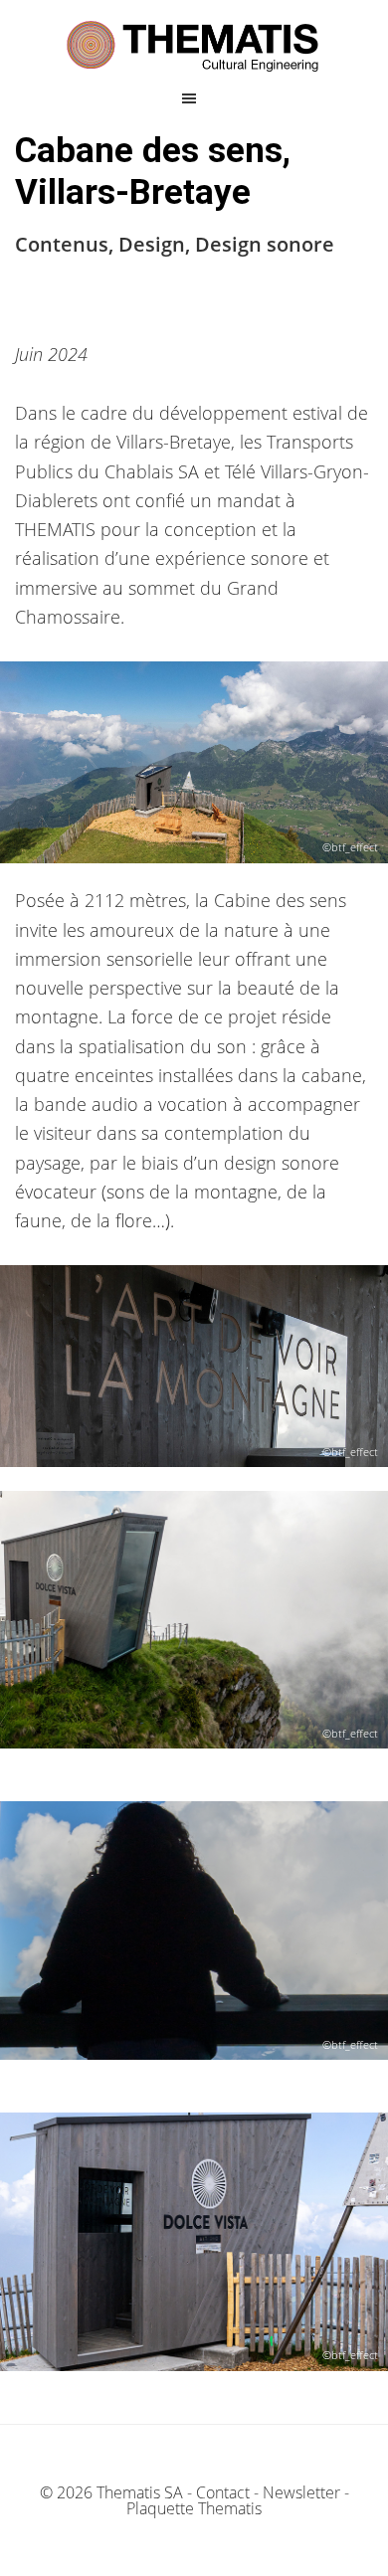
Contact (223, 2492)
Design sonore (265, 244)
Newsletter (301, 2492)
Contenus (62, 244)
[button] (194, 98)
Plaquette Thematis (194, 2508)
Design (152, 244)
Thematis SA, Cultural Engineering (194, 47)
